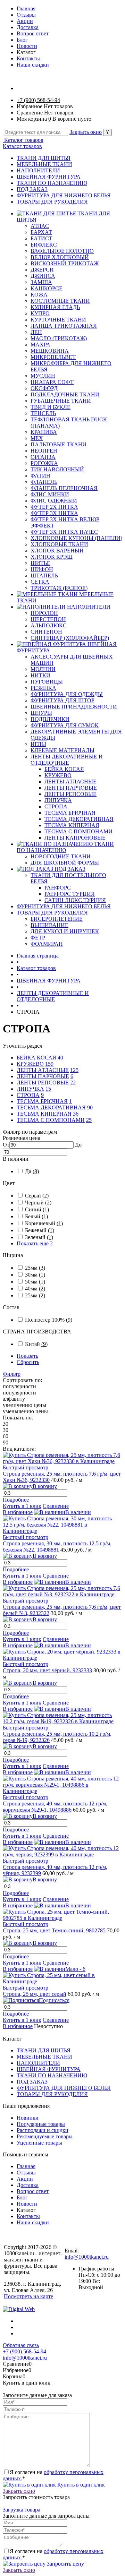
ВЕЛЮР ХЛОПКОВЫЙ (60, 257)
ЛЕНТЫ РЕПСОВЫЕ (70, 794)
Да (32, 1171)
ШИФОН (42, 569)
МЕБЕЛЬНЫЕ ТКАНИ (44, 164)
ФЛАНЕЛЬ (44, 482)
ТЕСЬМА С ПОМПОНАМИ (78, 831)
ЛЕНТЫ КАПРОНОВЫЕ (75, 838)
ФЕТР (38, 938)
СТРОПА (56, 806)
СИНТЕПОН (46, 632)
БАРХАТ (41, 232)
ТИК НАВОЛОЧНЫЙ (57, 469)
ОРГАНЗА (43, 457)
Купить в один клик (80, 2485)
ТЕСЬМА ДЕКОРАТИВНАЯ (79, 819)
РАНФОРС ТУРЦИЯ (70, 894)
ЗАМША (41, 282)
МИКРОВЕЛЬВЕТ (53, 357)
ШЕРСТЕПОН (48, 619)
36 (76, 1114)
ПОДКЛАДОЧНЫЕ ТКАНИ (65, 394)
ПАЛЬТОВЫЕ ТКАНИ (59, 444)
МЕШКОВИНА (50, 351)
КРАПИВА (44, 432)
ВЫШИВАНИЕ (49, 925)
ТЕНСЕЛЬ (43, 413)
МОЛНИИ (43, 669)
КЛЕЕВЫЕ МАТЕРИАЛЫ (62, 750)
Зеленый (39, 1237)
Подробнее (16, 1500)
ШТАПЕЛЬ (44, 576)
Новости (27, 46)
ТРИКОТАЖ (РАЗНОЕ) (59, 588)
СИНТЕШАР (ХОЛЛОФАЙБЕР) (70, 638)
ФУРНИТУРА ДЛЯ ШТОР (62, 700)
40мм (35, 1289)
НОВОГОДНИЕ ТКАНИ (61, 856)
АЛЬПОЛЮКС (49, 625)
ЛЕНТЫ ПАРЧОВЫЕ (71, 788)
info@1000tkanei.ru (87, 2257)
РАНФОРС (58, 888)
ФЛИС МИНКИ (50, 494)
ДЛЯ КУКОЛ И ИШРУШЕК (65, 931)
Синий (37, 1209)
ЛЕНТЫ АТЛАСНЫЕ (70, 782)
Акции (25, 21)
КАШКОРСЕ (47, 288)
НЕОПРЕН (44, 451)
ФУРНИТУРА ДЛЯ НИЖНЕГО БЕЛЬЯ (64, 195)
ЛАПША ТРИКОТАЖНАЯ (64, 326)
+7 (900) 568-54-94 (38, 100)
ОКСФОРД (44, 388)
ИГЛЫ (38, 744)
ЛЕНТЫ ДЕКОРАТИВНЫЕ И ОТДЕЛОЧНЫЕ (67, 760)
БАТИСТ (41, 238)
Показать (27, 1356)
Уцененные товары (39, 2143)
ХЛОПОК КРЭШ (52, 557)
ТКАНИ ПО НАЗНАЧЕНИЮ (52, 183)
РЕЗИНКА (43, 688)
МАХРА (40, 345)
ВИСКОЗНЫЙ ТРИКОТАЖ (65, 263)
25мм (35, 1268)
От (6, 1145)
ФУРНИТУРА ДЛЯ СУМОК (65, 725)
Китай (36, 1344)
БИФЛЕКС (44, 245)
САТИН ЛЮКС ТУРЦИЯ (75, 900)
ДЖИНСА (43, 276)
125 (74, 1070)
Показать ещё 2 (35, 1243)
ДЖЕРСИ (42, 270)
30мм (35, 1275)
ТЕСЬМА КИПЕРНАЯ (72, 825)
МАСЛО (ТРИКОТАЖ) (59, 338)
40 (60, 1058)
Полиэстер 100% (49, 1320)
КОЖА (39, 295)
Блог (22, 40)
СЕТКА (40, 582)
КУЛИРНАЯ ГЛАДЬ (55, 307)
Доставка (28, 27)
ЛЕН (36, 332)
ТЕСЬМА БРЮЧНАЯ (70, 813)
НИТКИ (40, 675)
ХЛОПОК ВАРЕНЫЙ (57, 551)
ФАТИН (40, 476)
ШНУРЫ (41, 713)
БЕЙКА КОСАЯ (64, 769)
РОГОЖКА (44, 463)
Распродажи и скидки (43, 2130)
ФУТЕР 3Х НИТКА (54, 513)
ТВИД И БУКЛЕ (51, 407)
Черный (38, 1203)
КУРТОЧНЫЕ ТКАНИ (58, 320)
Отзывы (26, 15)
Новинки (28, 2118)
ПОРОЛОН (44, 613)
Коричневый (44, 1223)
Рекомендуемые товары (45, 2136)
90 (90, 1107)
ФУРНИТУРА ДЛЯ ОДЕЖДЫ (67, 694)
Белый (36, 1216)
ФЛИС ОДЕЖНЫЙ (54, 501)
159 (49, 1064)
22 (73, 1083)
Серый (37, 1196)
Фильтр (12, 1374)
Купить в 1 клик (22, 1506)
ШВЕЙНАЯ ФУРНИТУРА (49, 177)
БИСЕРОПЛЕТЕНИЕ (57, 919)
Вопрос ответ (33, 33)
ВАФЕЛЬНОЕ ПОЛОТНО (62, 251)
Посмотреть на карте (28, 2296)
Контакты (28, 58)
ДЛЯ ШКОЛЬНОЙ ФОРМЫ (65, 863)
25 (89, 1120)
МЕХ (37, 438)
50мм (35, 1282)
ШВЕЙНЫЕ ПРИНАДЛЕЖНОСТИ (74, 707)
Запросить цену (65, 2564)
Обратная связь (21, 2345)
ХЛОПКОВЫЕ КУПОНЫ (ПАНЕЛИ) (76, 538)
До (78, 1145)
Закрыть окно (86, 132)
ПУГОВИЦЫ (47, 682)
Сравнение (56, 1506)
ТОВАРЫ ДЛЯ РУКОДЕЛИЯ (52, 202)
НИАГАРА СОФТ (52, 382)
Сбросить (28, 1362)
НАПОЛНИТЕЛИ (38, 170)
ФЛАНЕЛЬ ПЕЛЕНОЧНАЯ (64, 488)
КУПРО (40, 313)
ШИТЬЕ (40, 563)
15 (48, 1089)
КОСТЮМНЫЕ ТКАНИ (60, 301)
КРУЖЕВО (58, 775)
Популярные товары (41, 2124)
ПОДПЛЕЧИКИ (50, 719)
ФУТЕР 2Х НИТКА (54, 507)
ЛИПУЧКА (58, 800)
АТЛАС (40, 226)
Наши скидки (33, 65)
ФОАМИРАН (47, 944)
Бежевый (40, 1230)
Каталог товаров (23, 140)
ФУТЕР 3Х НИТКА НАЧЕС (64, 532)
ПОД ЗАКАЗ (32, 189)
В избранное (18, 1512)
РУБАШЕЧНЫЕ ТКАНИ (61, 401)
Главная (26, 8)
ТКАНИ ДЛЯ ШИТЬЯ (44, 158)
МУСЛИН (43, 376)
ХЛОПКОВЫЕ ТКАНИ (59, 544)
